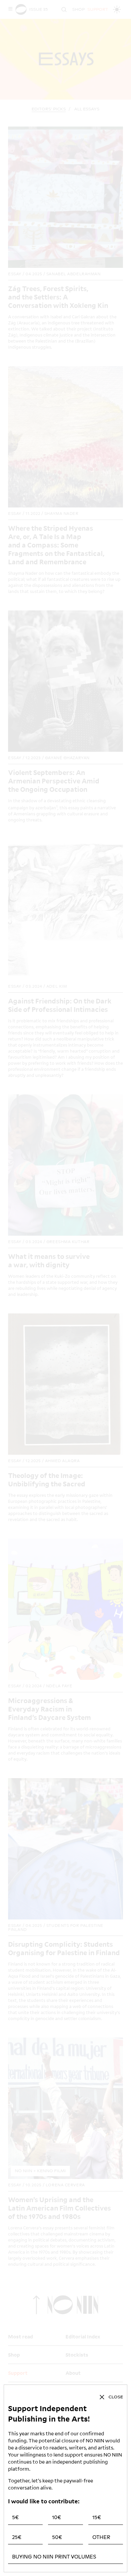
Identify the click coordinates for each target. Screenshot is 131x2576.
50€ (57, 2537)
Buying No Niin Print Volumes (54, 2557)
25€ (17, 2537)
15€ (97, 2517)
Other (101, 2537)
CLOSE (116, 2397)
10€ (57, 2517)
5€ (15, 2517)
